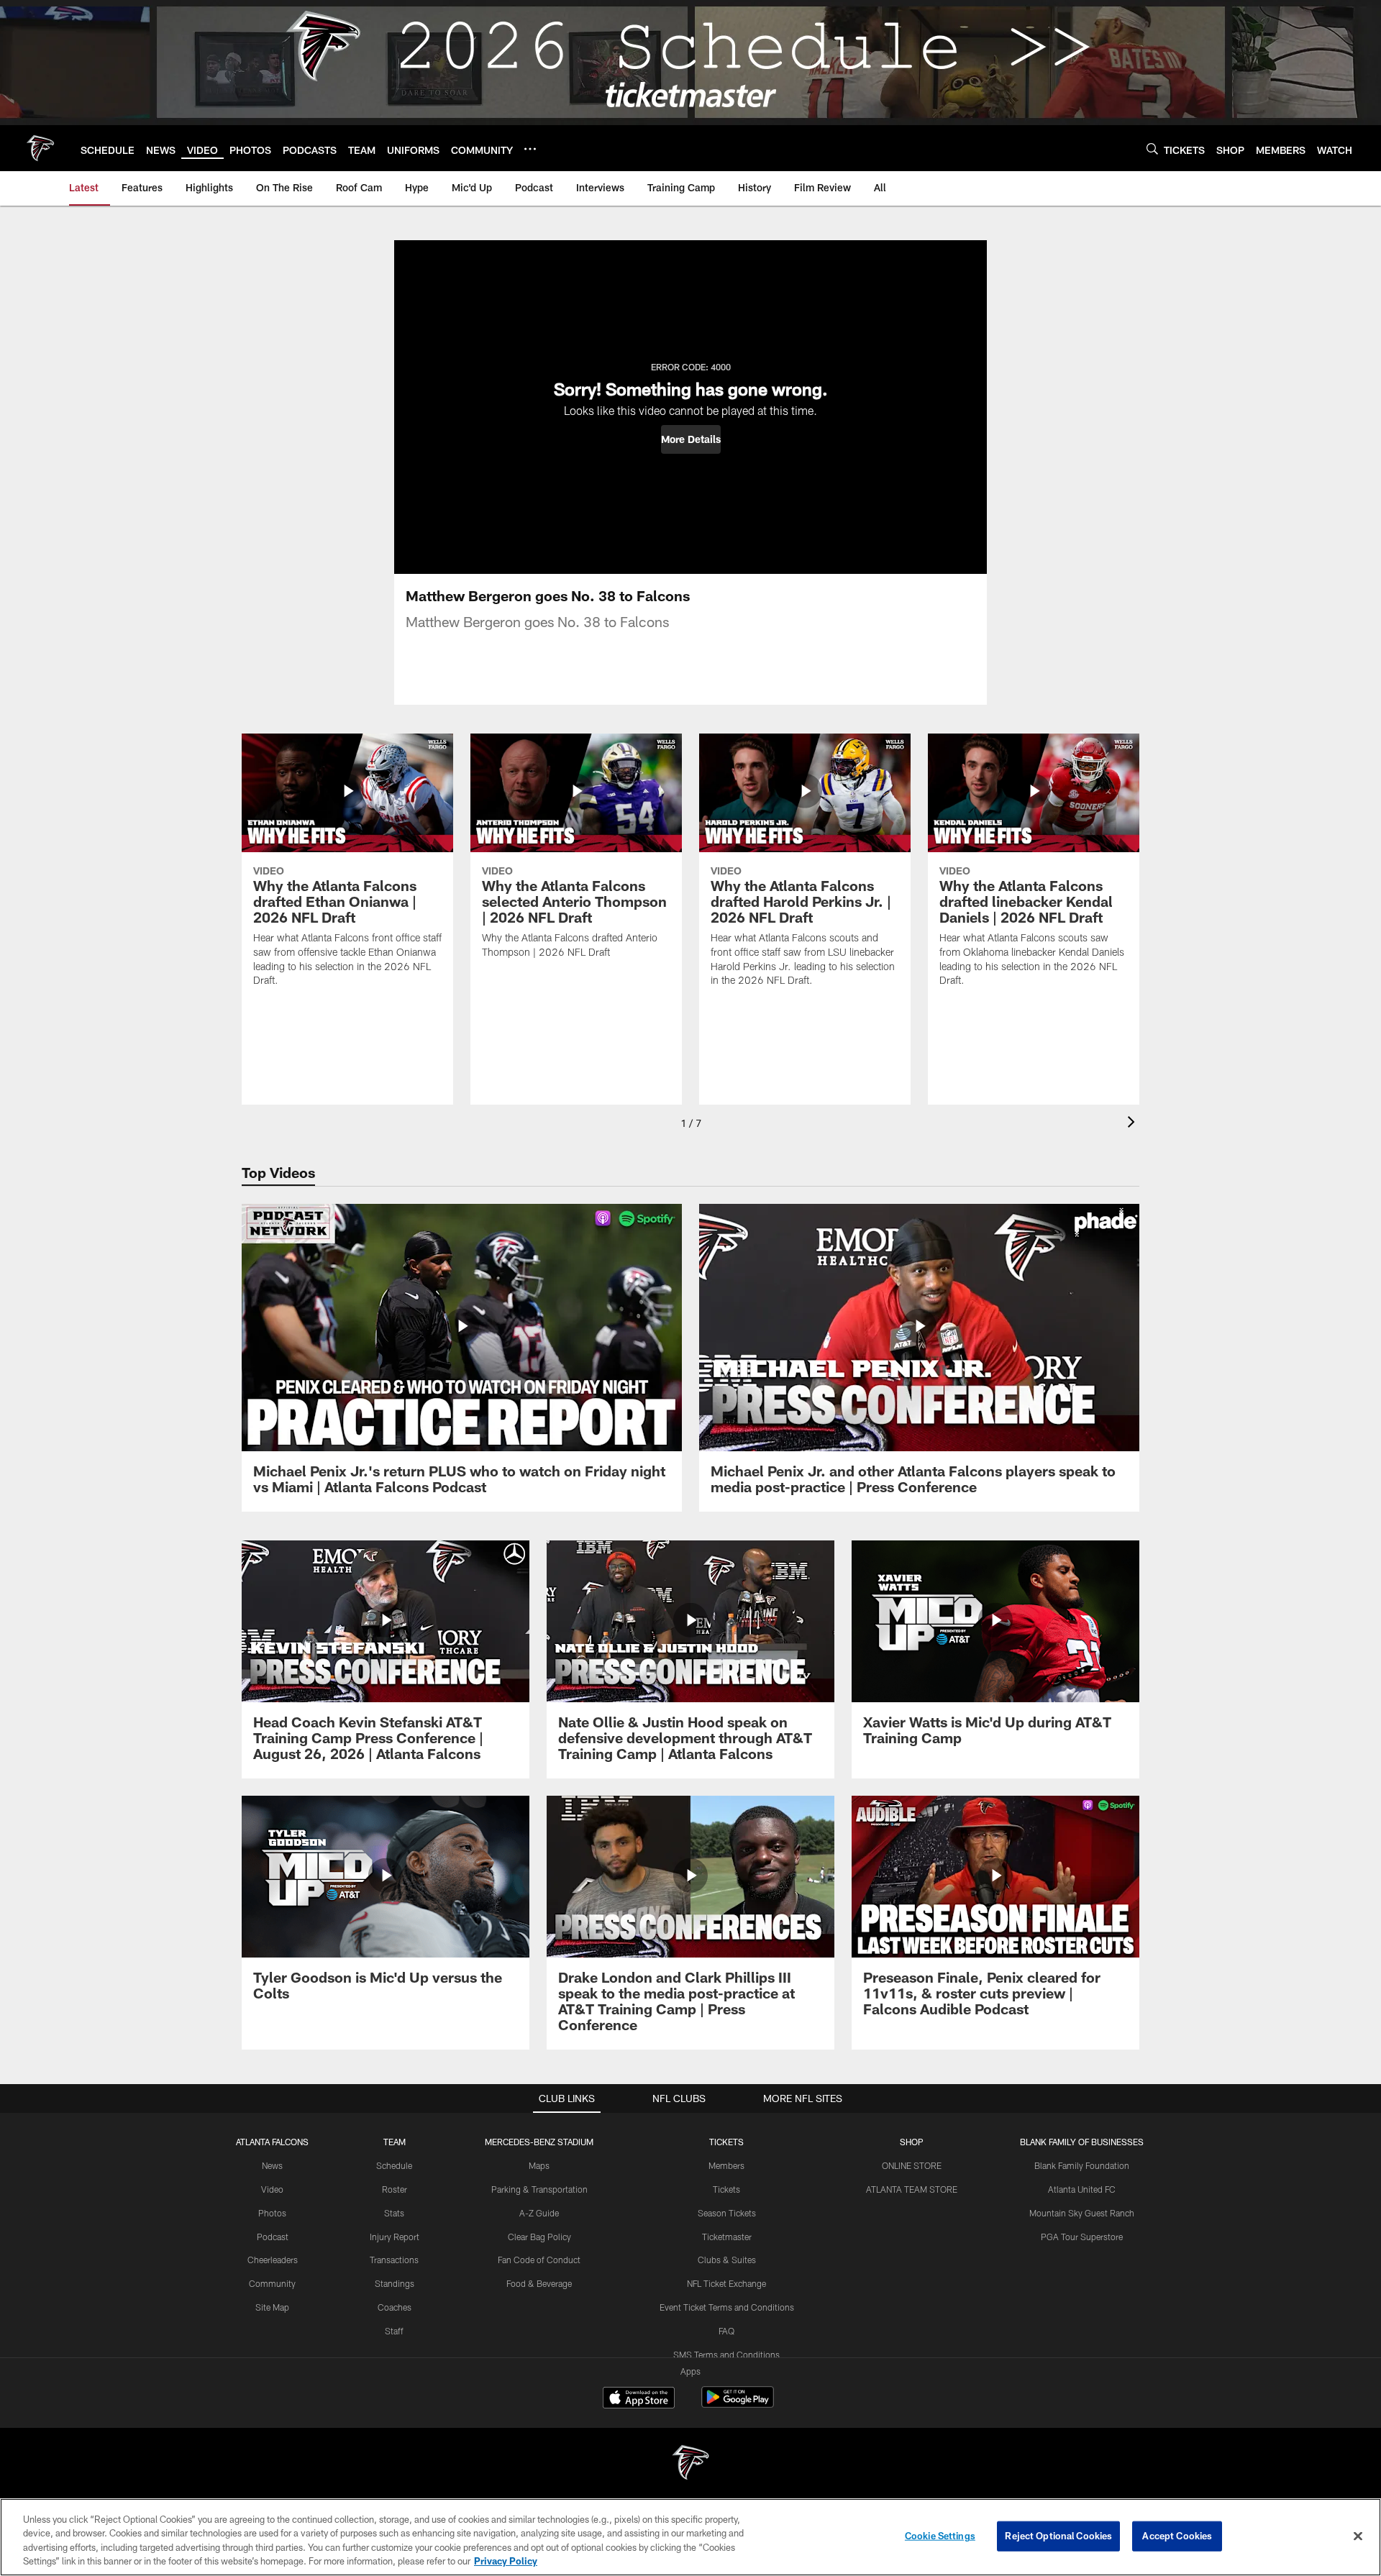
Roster (395, 2189)
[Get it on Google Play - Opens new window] (738, 2404)
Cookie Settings (940, 2536)
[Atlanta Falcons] (690, 2464)
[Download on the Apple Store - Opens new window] (639, 2399)
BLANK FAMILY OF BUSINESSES (1082, 2142)
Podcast (273, 2237)
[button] (691, 439)
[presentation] (1134, 1124)
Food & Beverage (539, 2283)
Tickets (726, 2189)
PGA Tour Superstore (1082, 2237)
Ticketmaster (727, 2237)
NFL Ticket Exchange (726, 2283)
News (272, 2165)
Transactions (394, 2260)
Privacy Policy (506, 2561)
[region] (690, 2537)
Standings (395, 2283)
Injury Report (395, 2237)
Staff (394, 2331)
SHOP (912, 2142)
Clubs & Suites (727, 2260)
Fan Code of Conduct (539, 2260)
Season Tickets (727, 2213)
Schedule (394, 2165)
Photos (272, 2213)
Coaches (395, 2307)
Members (726, 2165)
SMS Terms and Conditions (726, 2355)
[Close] (1358, 2536)
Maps (539, 2165)
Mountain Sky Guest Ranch (1082, 2213)
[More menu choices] (530, 149)
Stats (394, 2213)
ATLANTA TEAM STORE (912, 2189)
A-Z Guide (539, 2213)
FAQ (726, 2331)
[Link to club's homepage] (40, 148)
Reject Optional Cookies (1058, 2536)
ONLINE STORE (912, 2165)
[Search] (1152, 149)
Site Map (272, 2307)
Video (272, 2189)
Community (272, 2283)
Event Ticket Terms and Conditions (727, 2307)
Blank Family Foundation (1082, 2165)
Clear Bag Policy (539, 2237)
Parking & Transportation (539, 2189)
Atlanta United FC (1082, 2189)
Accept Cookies (1177, 2536)
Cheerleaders (273, 2260)
